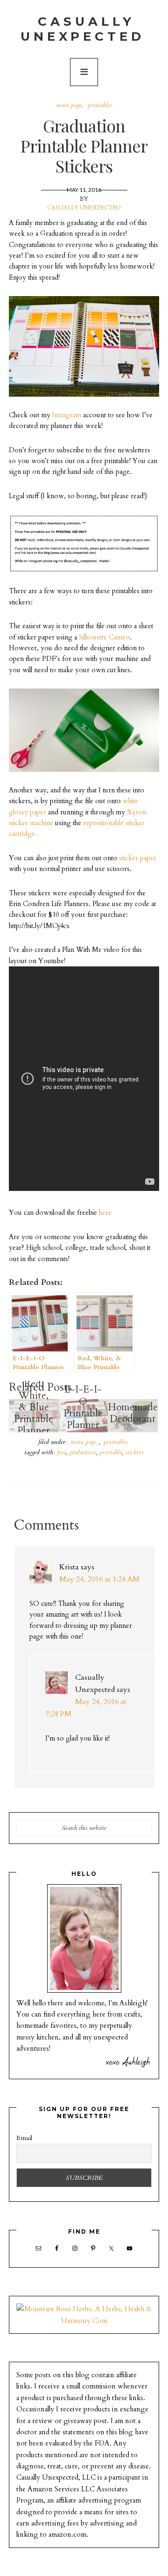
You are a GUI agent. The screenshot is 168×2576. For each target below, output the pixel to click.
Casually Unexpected (83, 29)
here (105, 1213)
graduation (83, 1452)
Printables (100, 105)
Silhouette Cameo (104, 637)
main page (69, 105)
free (61, 1452)
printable (111, 1452)
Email (24, 2138)
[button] (84, 72)
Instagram (67, 415)
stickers (134, 1452)
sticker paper (138, 858)
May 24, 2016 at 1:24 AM (99, 1579)
